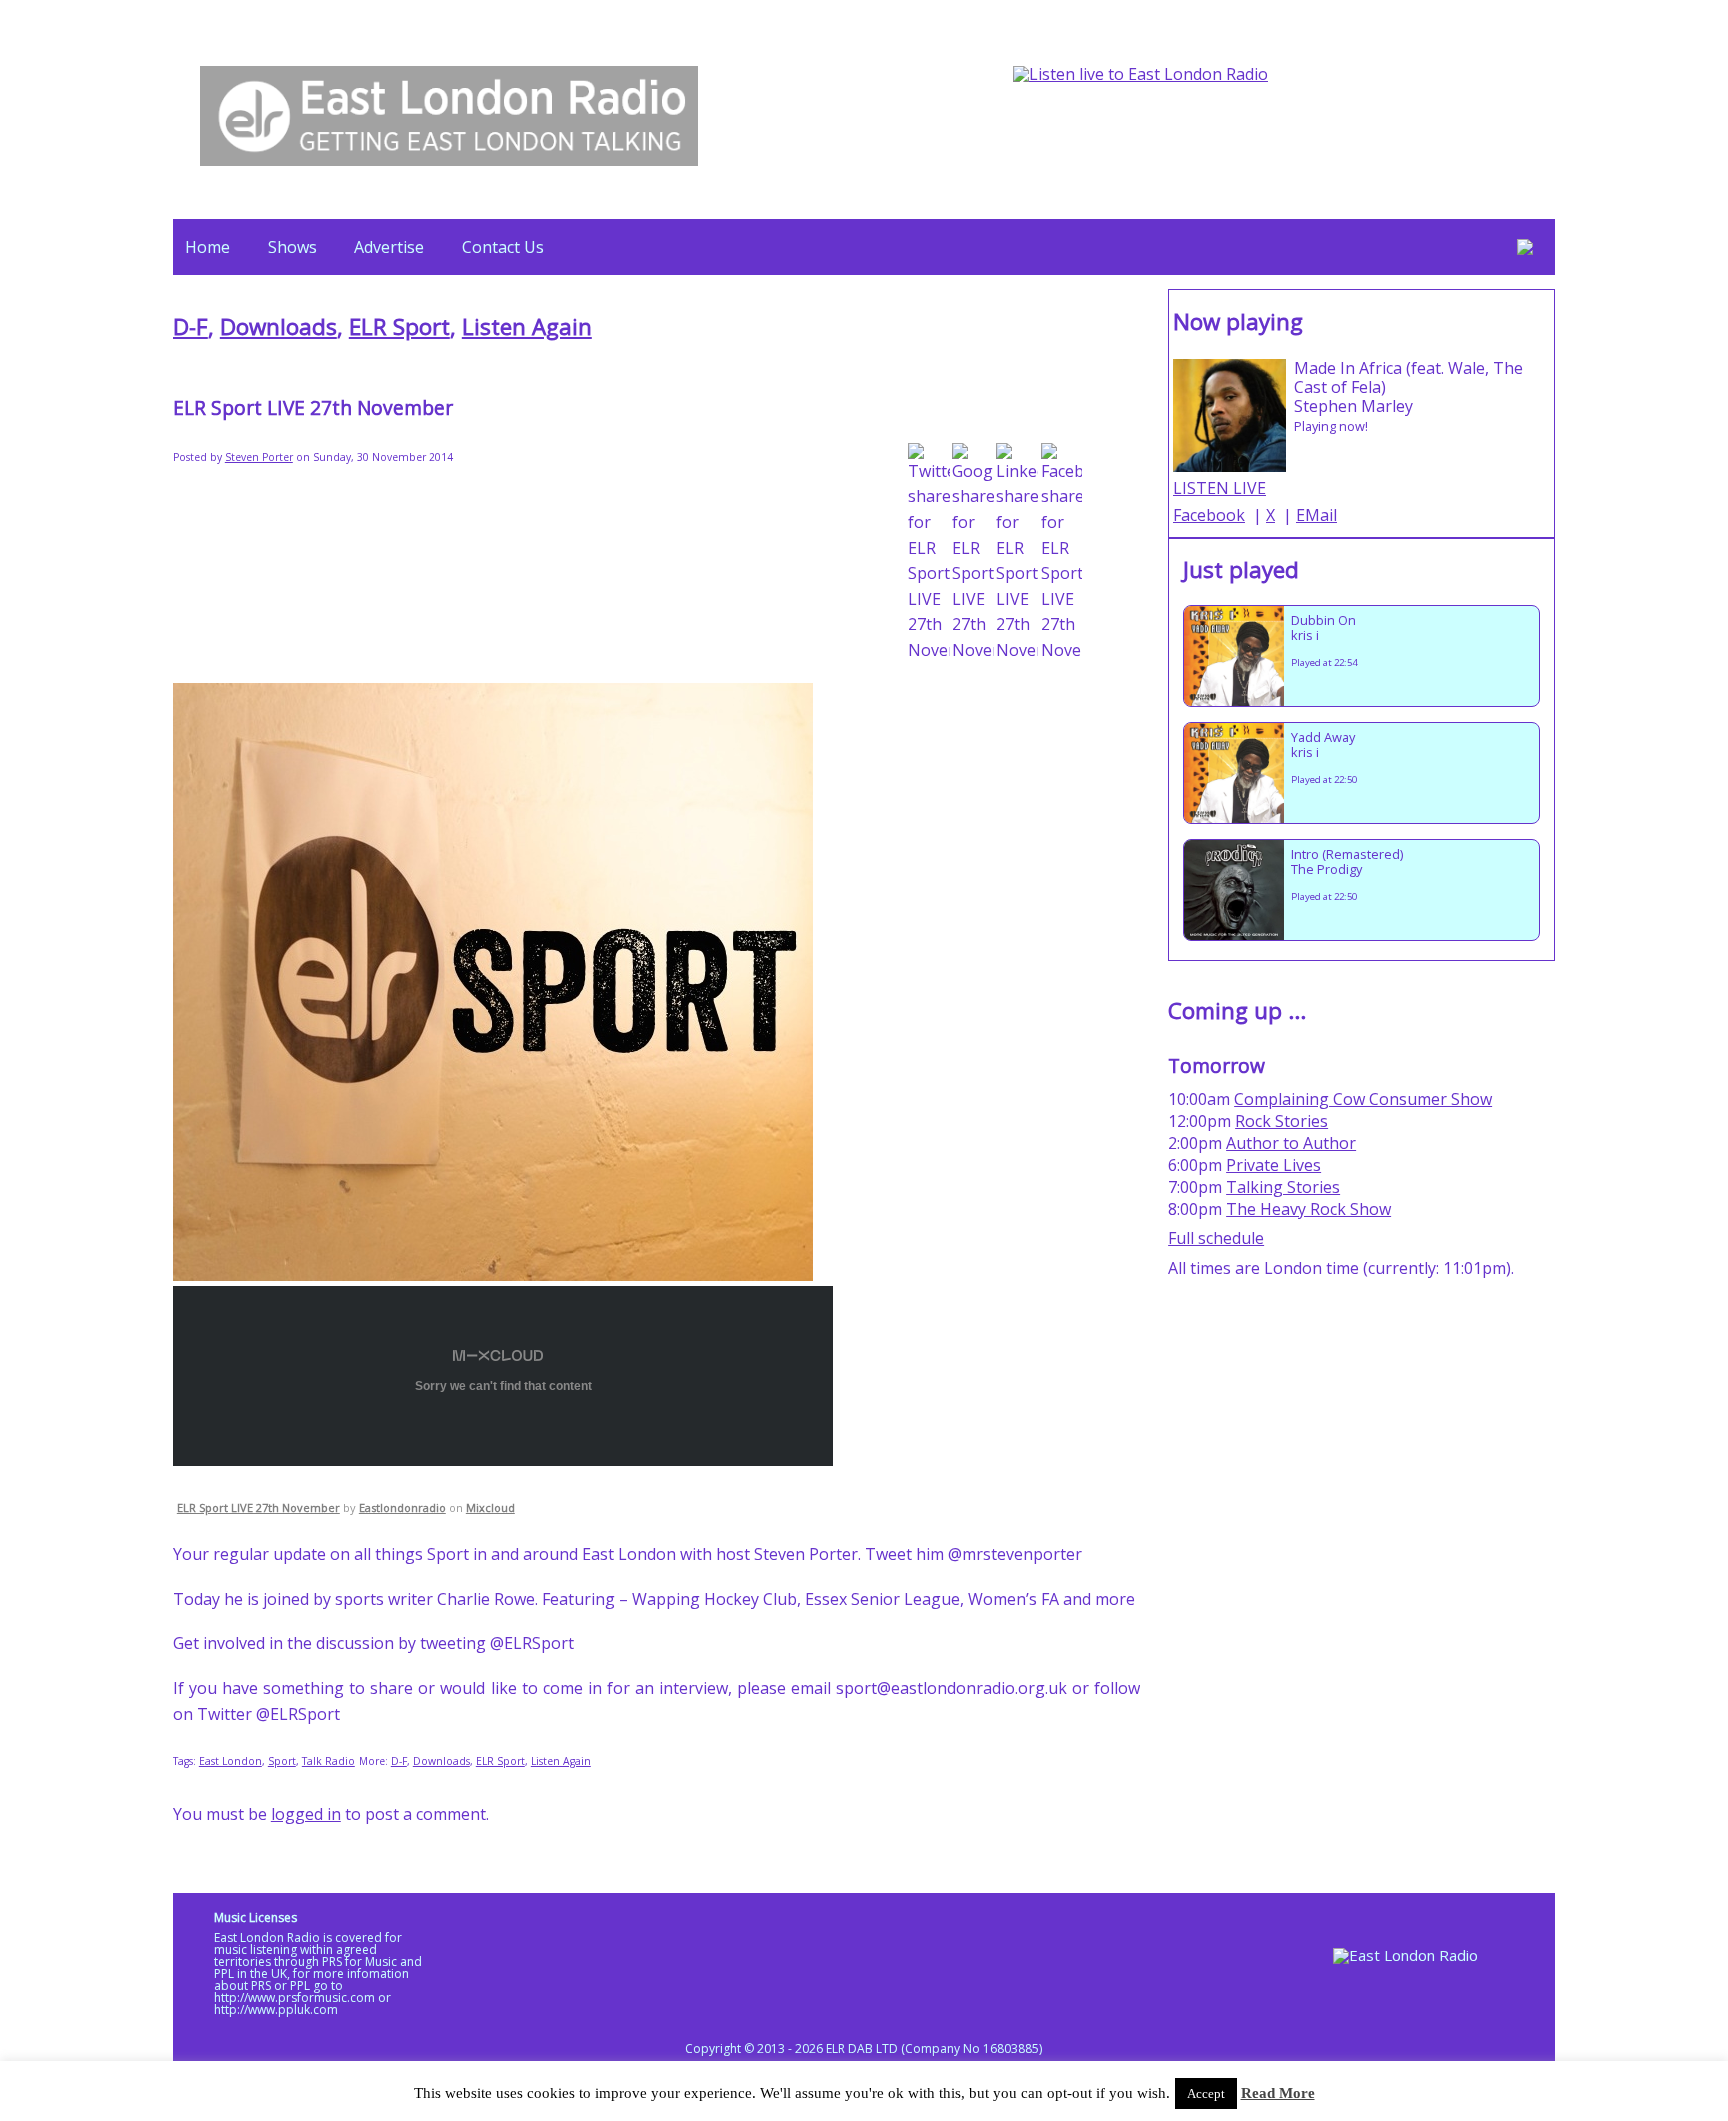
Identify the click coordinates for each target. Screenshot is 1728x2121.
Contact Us (503, 247)
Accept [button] (1206, 2093)
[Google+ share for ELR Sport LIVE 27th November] (973, 553)
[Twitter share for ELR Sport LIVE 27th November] (929, 553)
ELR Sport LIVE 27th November (258, 1507)
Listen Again (527, 326)
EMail (1316, 515)
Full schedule (1216, 1238)
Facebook (1209, 515)
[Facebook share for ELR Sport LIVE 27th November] (1062, 553)
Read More (1278, 2093)
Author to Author (1291, 1143)
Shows (292, 247)
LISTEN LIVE (1219, 488)
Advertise (389, 247)
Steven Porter (259, 457)
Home (207, 247)
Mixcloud (490, 1507)
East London (230, 1761)
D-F (190, 326)
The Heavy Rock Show (1308, 1209)
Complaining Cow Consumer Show (1363, 1099)
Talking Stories (1283, 1187)
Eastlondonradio (402, 1507)
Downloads (278, 326)
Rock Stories (1281, 1121)
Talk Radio (328, 1761)
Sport (282, 1761)
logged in (306, 1814)
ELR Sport (399, 326)
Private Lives (1273, 1165)
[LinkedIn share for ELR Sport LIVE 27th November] (1017, 553)
